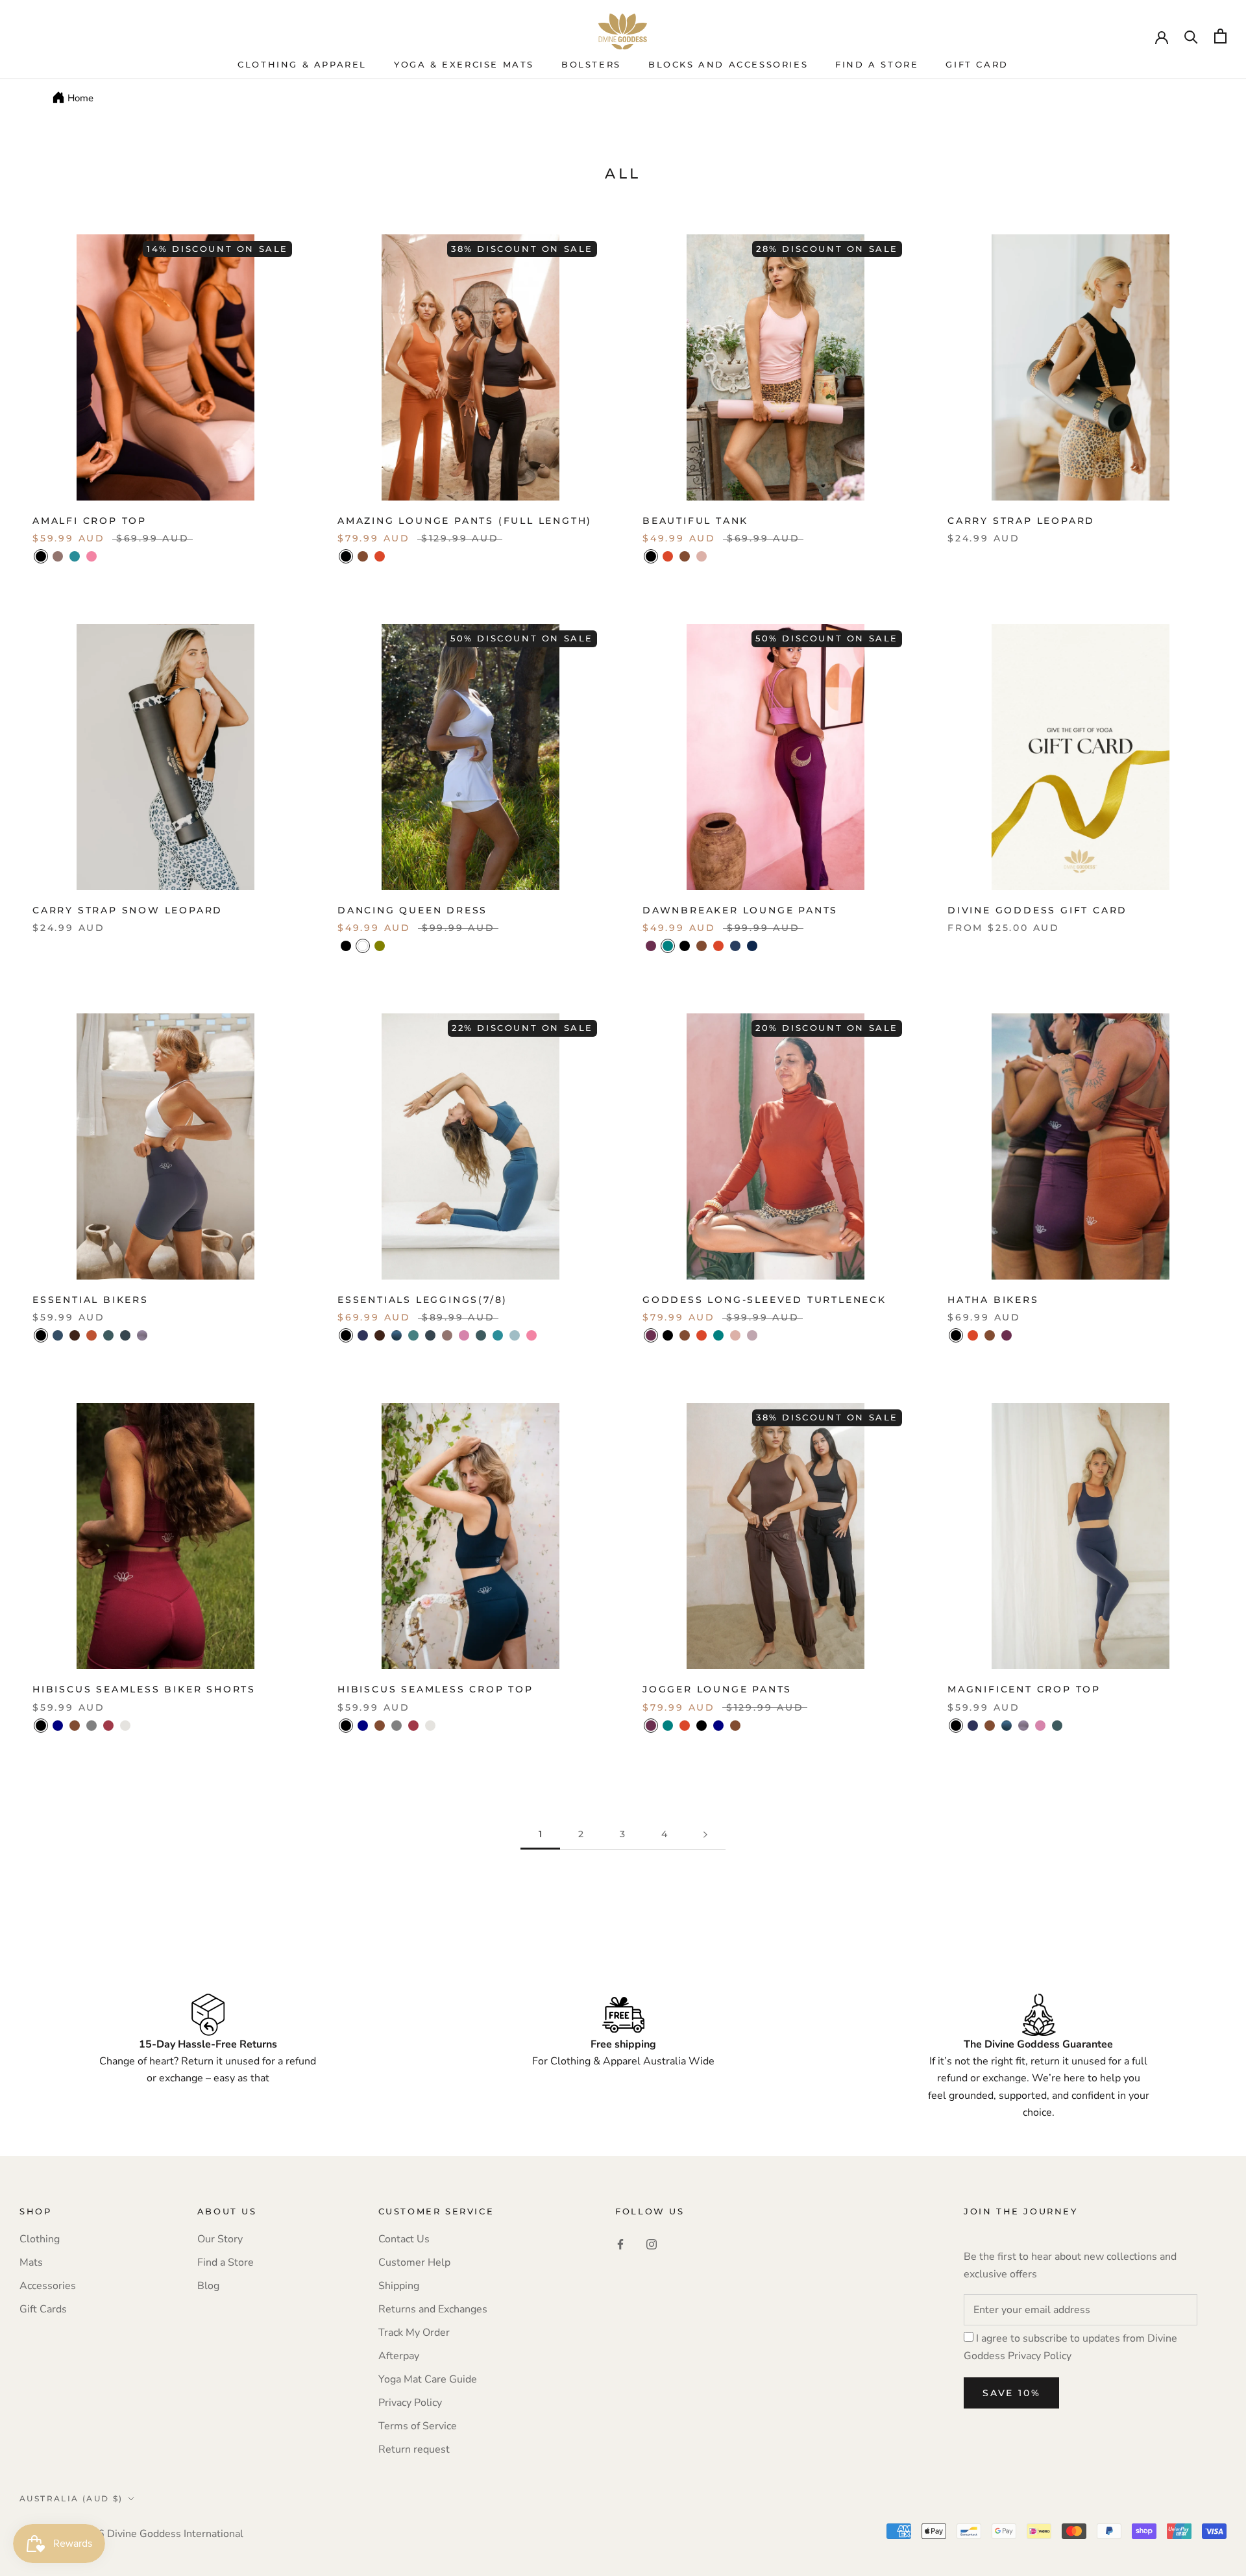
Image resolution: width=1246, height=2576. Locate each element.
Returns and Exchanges (433, 2309)
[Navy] (58, 1726)
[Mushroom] (752, 1335)
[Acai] (651, 946)
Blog (208, 2286)
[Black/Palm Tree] (685, 946)
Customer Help (414, 2262)
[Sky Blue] (515, 1335)
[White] (363, 946)
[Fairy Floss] (92, 556)
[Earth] (413, 1335)
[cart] (1220, 36)
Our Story (220, 2239)
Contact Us (404, 2239)
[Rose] (702, 556)
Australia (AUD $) (71, 2498)
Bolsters (591, 64)
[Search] (1191, 36)
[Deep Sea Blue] (58, 1335)
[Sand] (58, 556)
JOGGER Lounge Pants (717, 1689)
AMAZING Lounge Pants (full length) (465, 521)
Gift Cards (43, 2309)
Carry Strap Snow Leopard (128, 910)
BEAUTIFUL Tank (695, 521)
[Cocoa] (75, 1335)
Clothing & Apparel (302, 64)
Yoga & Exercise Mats (464, 64)
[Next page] (705, 1834)
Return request (414, 2449)
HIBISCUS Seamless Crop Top (435, 1689)
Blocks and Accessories (728, 64)
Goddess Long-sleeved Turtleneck (764, 1300)
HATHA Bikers (993, 1300)
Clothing (40, 2239)
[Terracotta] (380, 556)
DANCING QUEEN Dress (412, 910)
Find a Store (226, 2262)
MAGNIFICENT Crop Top (1024, 1689)
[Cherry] (108, 1726)
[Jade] (397, 1335)
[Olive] (380, 946)
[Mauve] (464, 1335)
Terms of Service (418, 2426)
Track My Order (414, 2333)
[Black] (41, 556)
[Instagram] (652, 2244)
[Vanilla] (125, 1726)
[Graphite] (142, 1335)
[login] (1162, 36)
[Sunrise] (92, 1335)
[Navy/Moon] (735, 946)
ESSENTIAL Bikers (91, 1300)
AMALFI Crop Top (90, 521)
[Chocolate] (363, 556)
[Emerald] (75, 556)
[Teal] (668, 946)
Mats (31, 2262)
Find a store (877, 64)
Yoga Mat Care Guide (428, 2379)
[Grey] (92, 1726)
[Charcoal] (125, 1335)
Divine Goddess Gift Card (1037, 910)
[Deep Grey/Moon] (752, 946)
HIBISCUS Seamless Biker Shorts (144, 1689)
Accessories (48, 2286)
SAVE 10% (1011, 2393)
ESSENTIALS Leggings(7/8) (422, 1300)
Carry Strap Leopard (1021, 521)
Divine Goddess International (175, 2534)
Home (80, 98)
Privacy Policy (410, 2403)
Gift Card (977, 64)
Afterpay (399, 2356)
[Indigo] (363, 1335)
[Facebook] (620, 2244)
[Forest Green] (108, 1335)
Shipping (399, 2286)
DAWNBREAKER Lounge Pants (740, 910)
